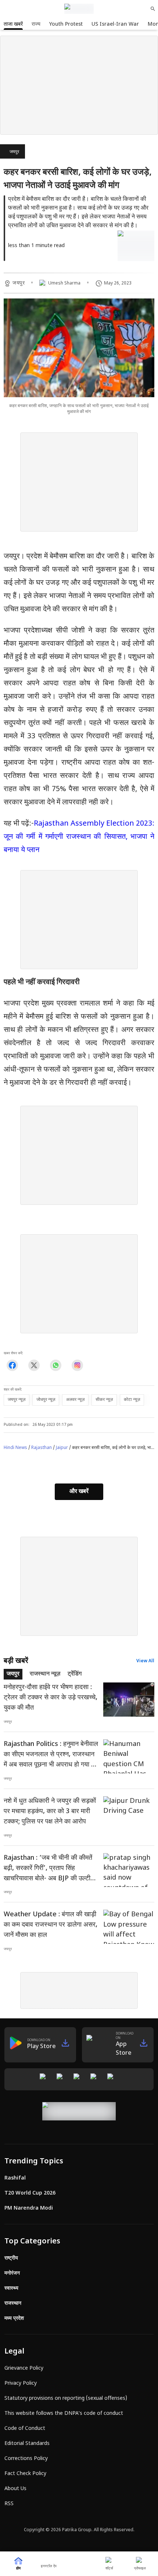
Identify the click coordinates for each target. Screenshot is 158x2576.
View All (145, 1661)
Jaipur (62, 1448)
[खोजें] (153, 9)
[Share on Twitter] (34, 1365)
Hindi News (15, 1448)
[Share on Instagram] (77, 1365)
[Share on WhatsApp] (56, 1365)
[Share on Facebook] (12, 1365)
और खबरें (79, 1492)
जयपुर (14, 152)
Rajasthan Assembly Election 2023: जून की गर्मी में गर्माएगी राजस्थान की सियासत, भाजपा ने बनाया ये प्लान (79, 837)
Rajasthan (42, 1448)
